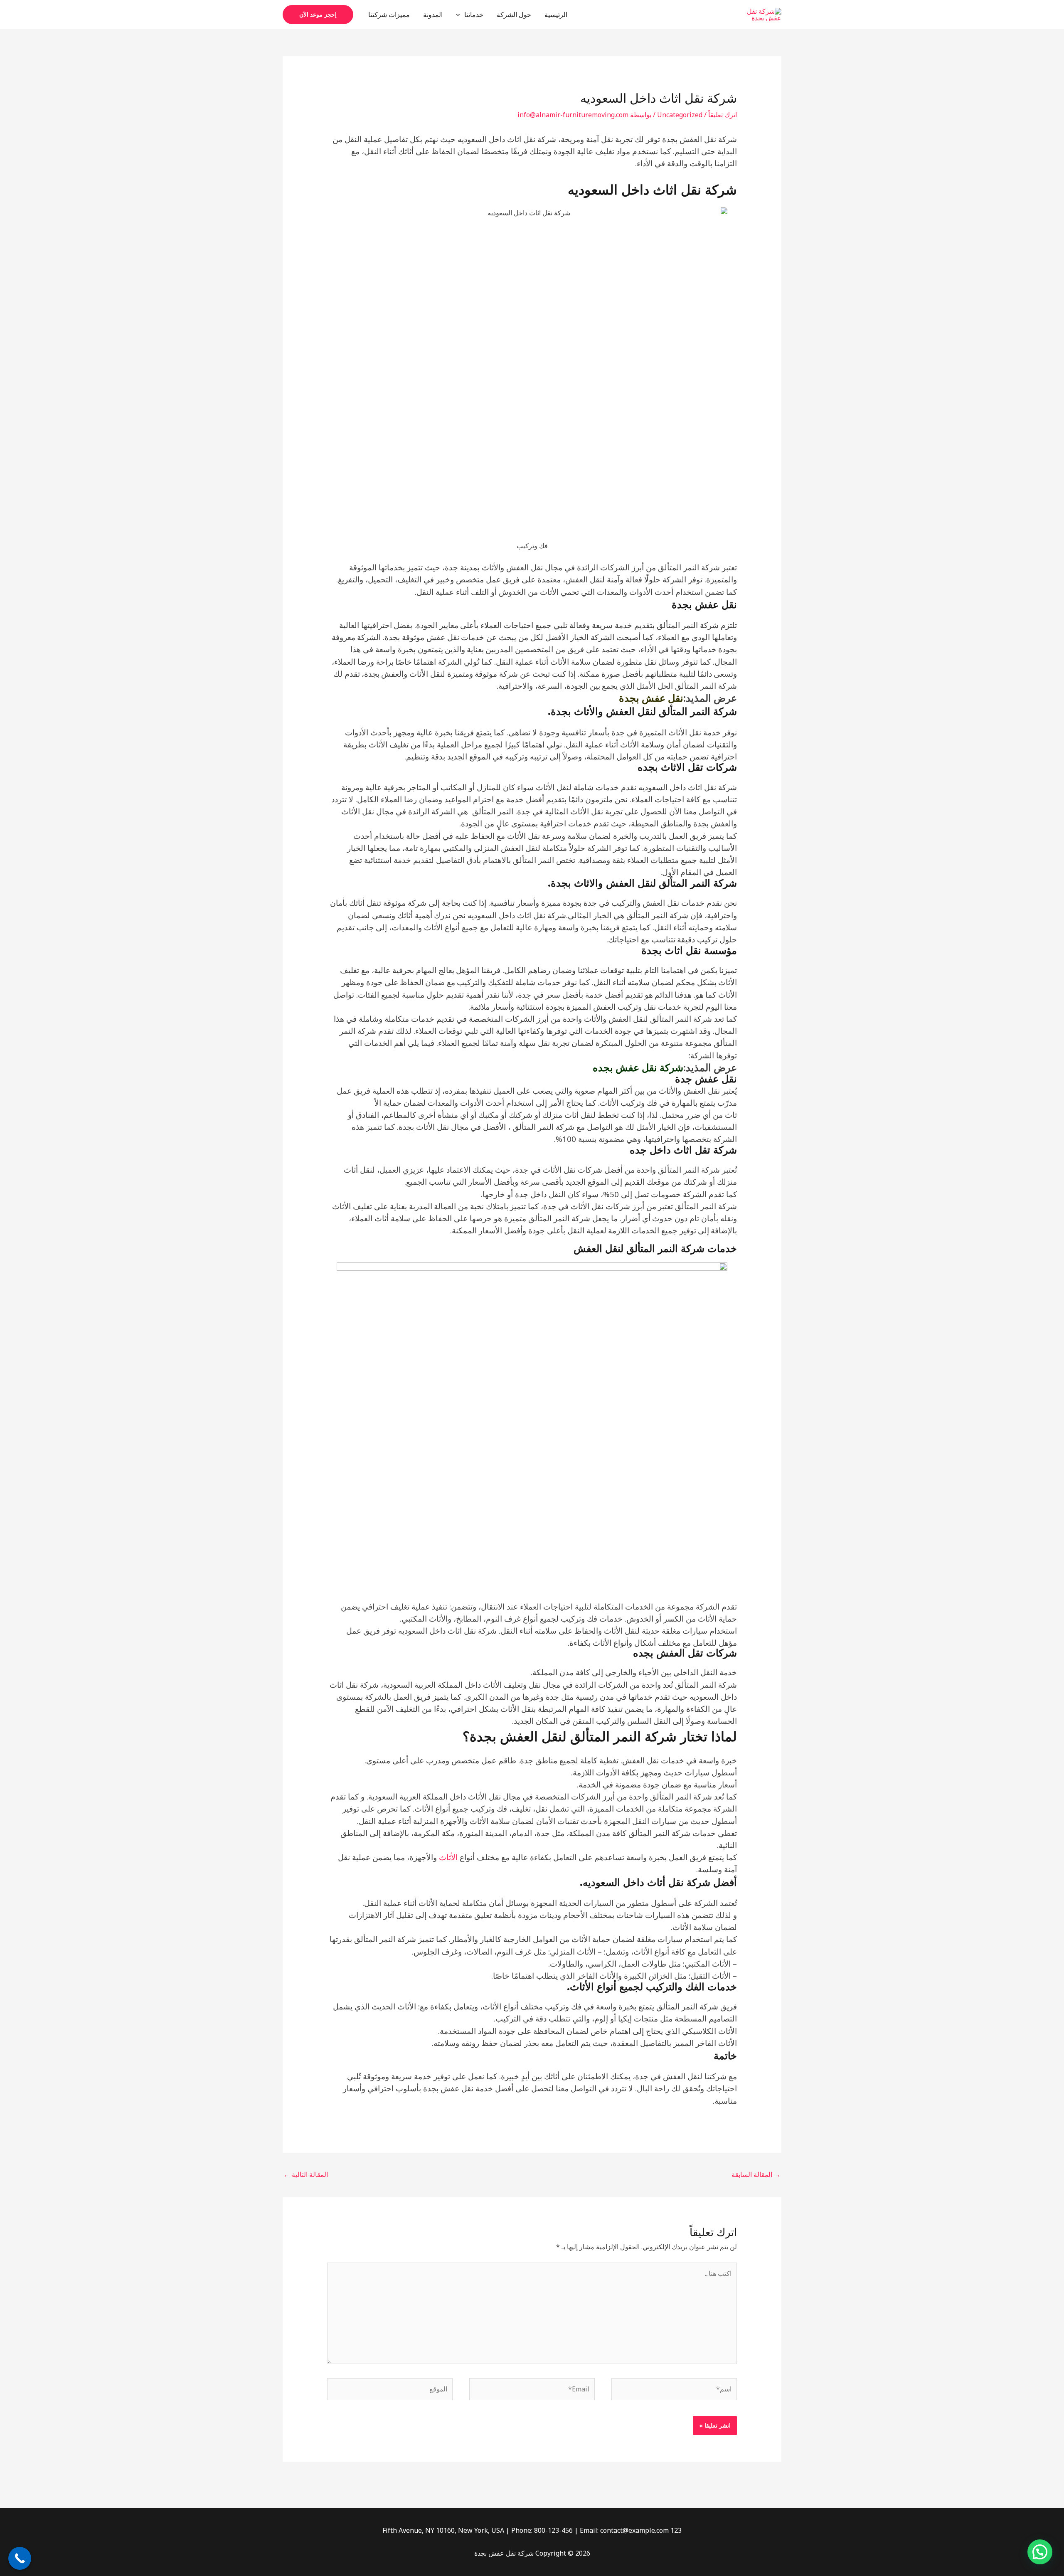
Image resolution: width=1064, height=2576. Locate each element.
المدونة (433, 15)
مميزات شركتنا (389, 15)
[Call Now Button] (20, 2558)
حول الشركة (514, 15)
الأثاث (448, 1857)
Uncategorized (680, 115)
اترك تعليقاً (723, 115)
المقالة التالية (306, 2174)
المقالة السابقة (756, 2174)
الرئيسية (556, 15)
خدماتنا (474, 15)
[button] (460, 15)
